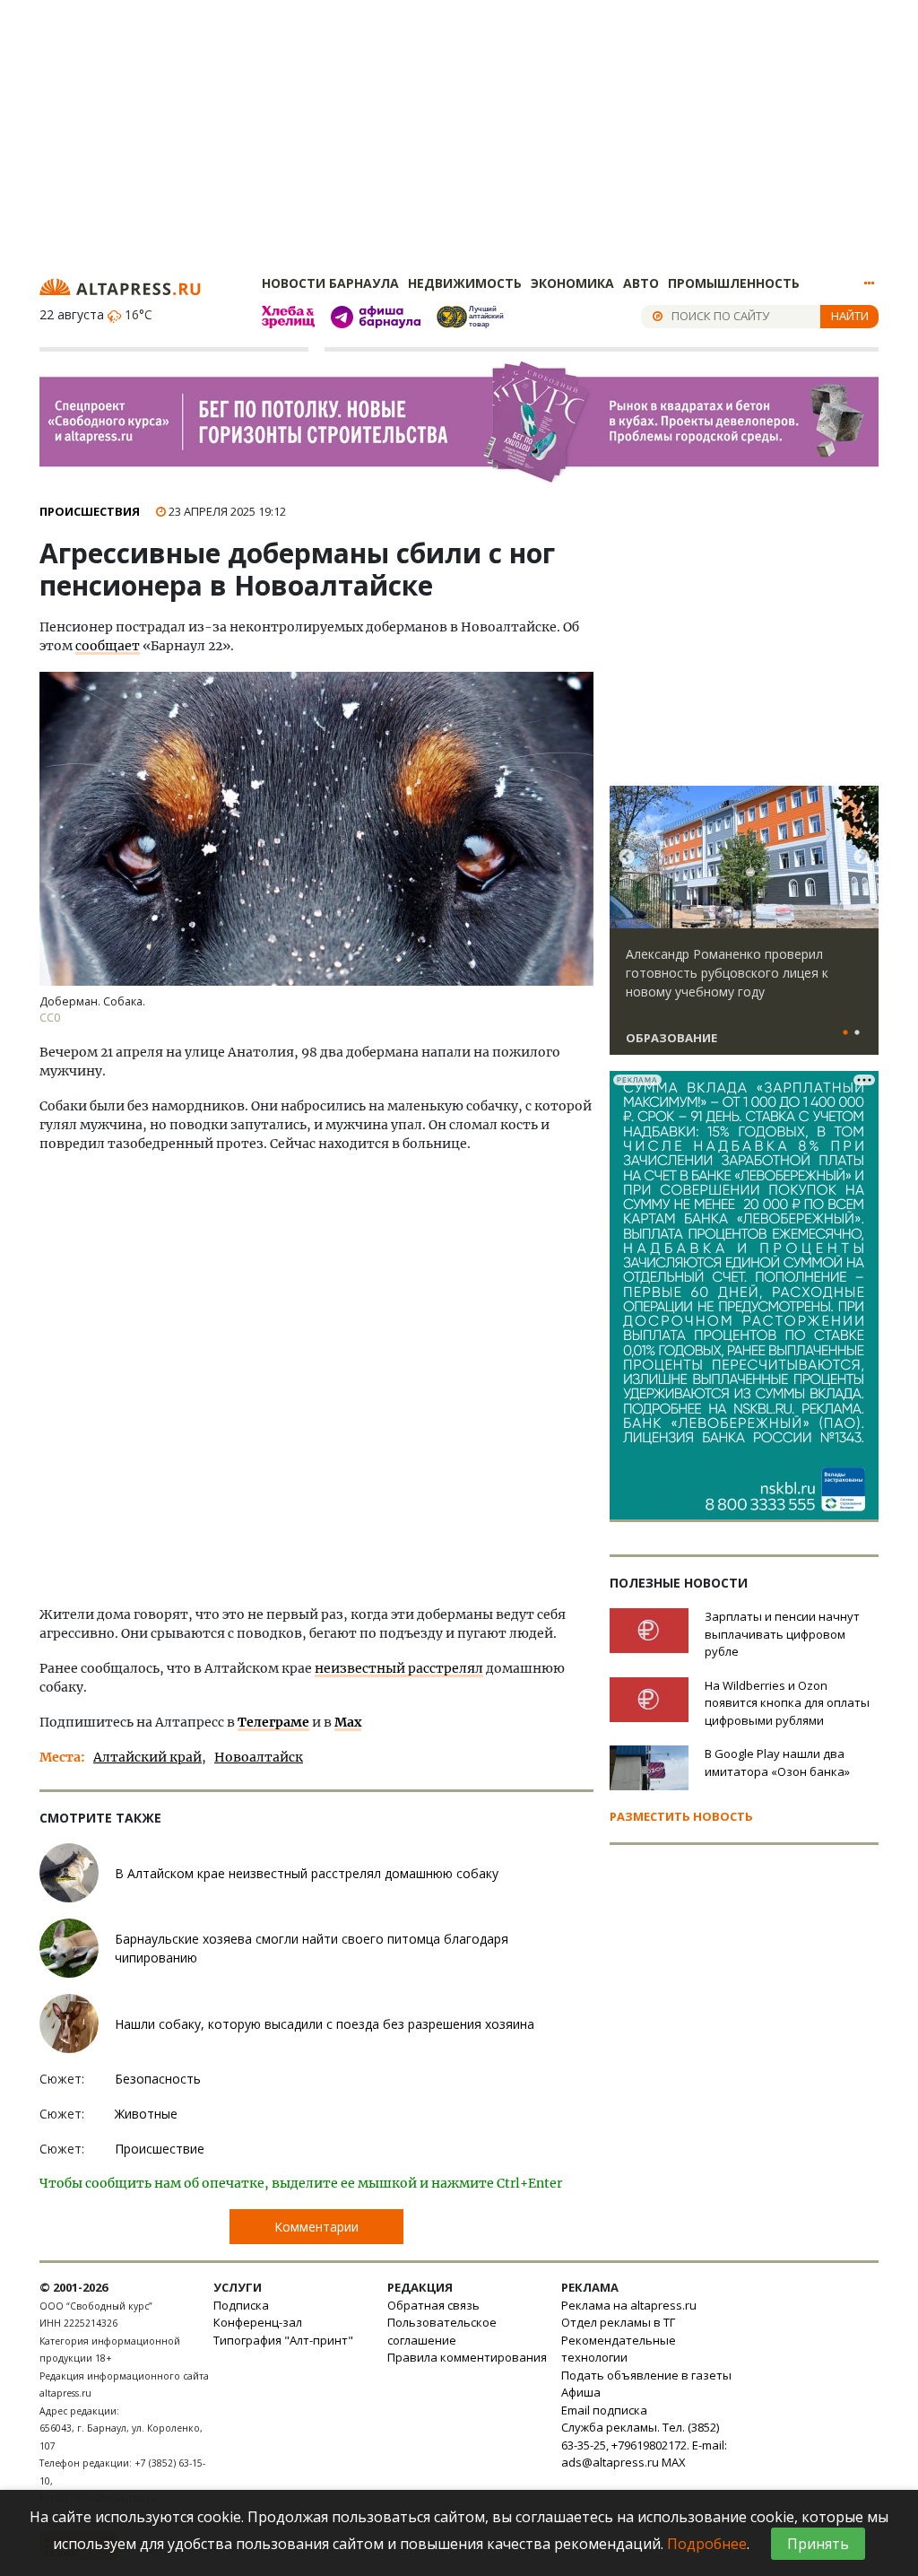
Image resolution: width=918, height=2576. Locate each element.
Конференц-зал (258, 2322)
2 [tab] (857, 1033)
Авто (641, 283)
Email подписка (604, 2410)
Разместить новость (681, 1816)
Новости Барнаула (330, 283)
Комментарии (316, 2227)
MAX (674, 2462)
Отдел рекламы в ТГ (618, 2322)
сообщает (108, 646)
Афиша (581, 2392)
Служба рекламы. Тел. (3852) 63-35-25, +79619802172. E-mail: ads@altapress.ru (644, 2445)
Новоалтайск (259, 1757)
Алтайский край (147, 1757)
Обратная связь (433, 2305)
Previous (627, 857)
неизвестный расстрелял (399, 1668)
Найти (850, 316)
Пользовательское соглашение (442, 2331)
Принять (818, 2544)
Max (348, 1722)
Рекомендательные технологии (619, 2349)
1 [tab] (845, 1033)
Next (862, 857)
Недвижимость (465, 283)
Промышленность (734, 283)
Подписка (241, 2305)
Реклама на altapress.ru (629, 2305)
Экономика (572, 283)
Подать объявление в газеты (646, 2375)
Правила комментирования (467, 2357)
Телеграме (273, 1722)
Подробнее (707, 2544)
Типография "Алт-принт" (283, 2340)
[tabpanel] (744, 928)
